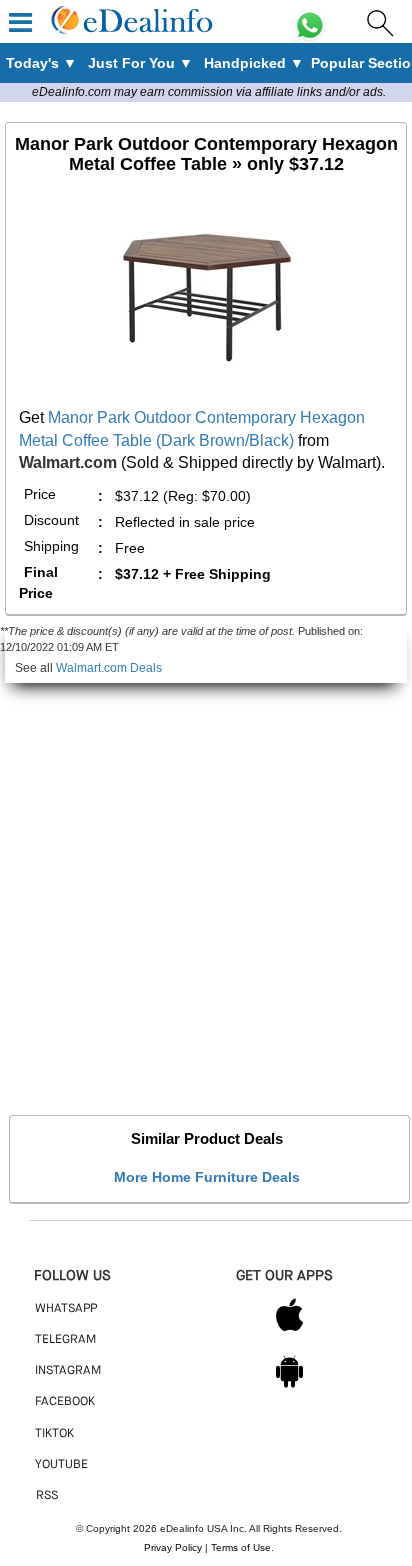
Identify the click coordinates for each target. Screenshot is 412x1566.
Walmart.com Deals (109, 668)
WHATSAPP (66, 1309)
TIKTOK (54, 1434)
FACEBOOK (65, 1402)
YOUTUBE (61, 1465)
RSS (47, 1496)
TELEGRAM (65, 1340)
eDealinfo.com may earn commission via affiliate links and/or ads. (209, 92)
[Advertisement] (206, 889)
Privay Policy (173, 1547)
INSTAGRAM (68, 1371)
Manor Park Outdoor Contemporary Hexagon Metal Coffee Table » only (206, 154)
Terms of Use (241, 1547)
